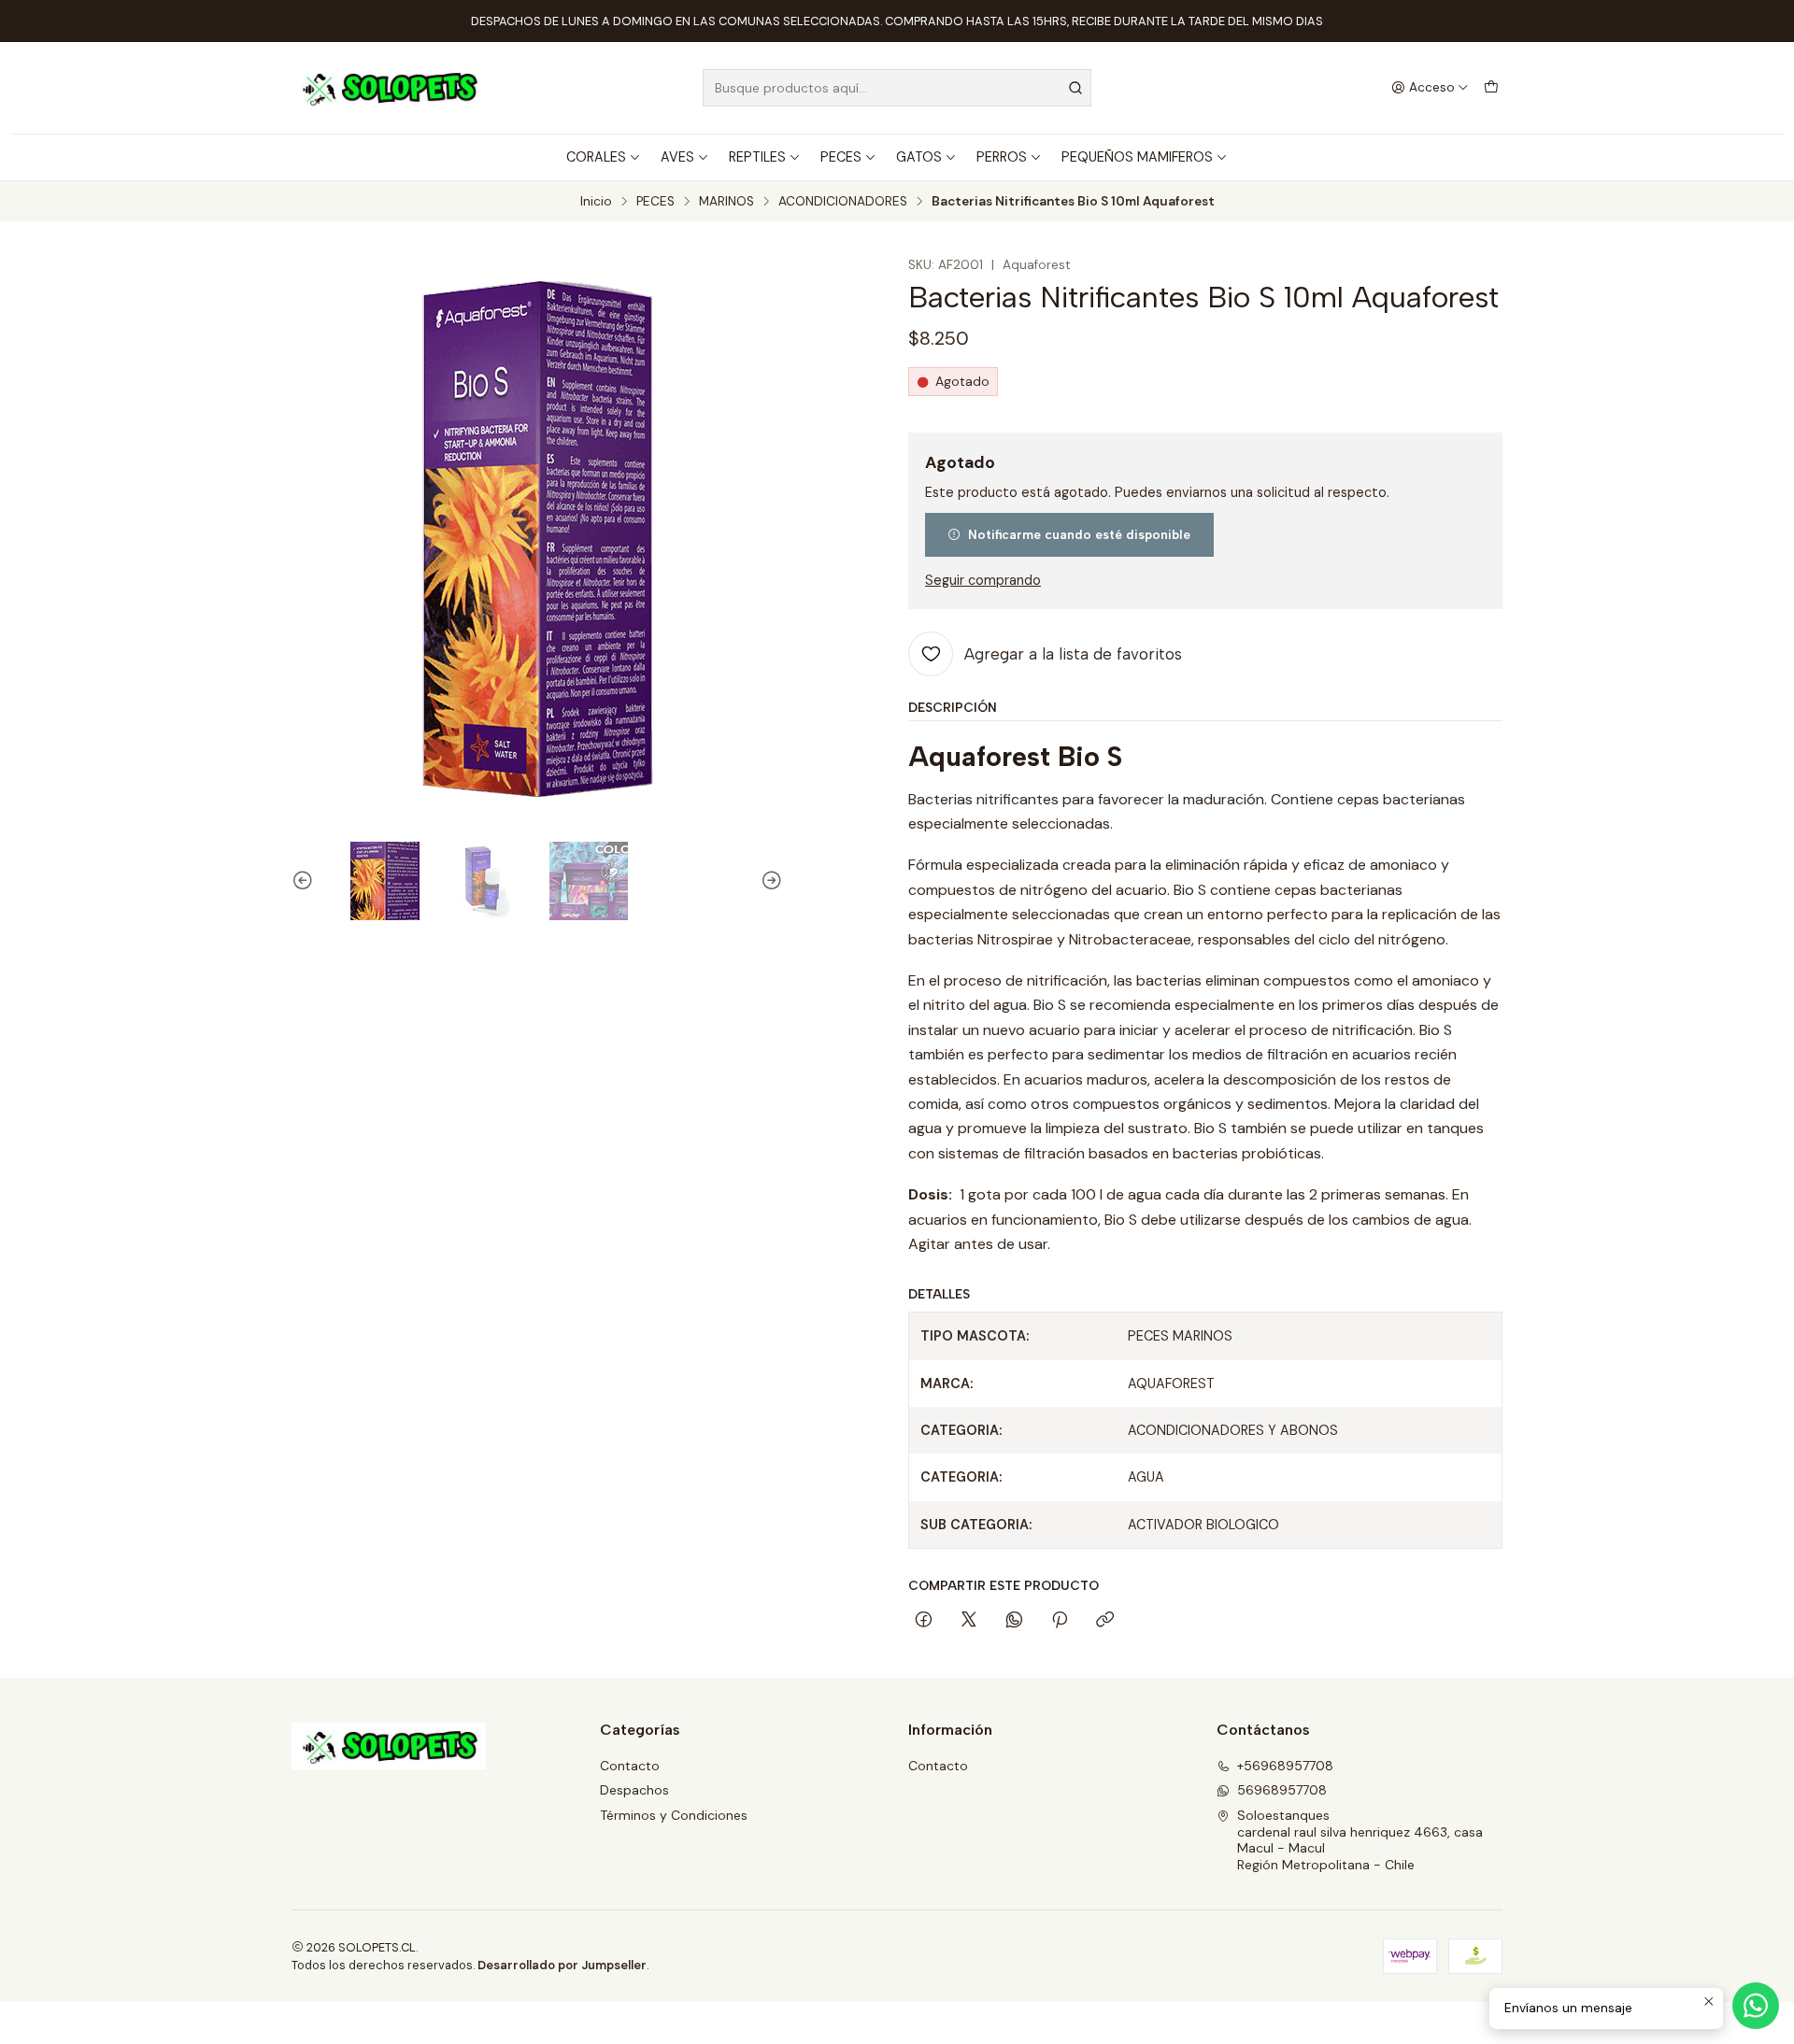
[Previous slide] (306, 881)
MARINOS (726, 202)
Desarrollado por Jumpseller (562, 1965)
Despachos (634, 1790)
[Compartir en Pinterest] (1060, 1621)
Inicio (596, 202)
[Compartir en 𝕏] (969, 1621)
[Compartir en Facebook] (924, 1621)
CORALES (596, 157)
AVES (677, 157)
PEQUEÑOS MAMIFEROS (1137, 157)
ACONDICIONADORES (843, 202)
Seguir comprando (983, 580)
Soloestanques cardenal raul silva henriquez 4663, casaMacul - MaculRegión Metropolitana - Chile (1360, 1840)
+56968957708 (1285, 1766)
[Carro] (1491, 88)
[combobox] (897, 88)
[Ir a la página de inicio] (389, 88)
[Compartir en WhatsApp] (1014, 1621)
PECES (841, 157)
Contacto (630, 1766)
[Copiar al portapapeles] (1105, 1621)
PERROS (1002, 157)
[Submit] (1075, 88)
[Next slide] (769, 881)
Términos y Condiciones (674, 1815)
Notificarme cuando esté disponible (1079, 534)
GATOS (919, 157)
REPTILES (757, 157)
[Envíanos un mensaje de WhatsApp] (1756, 2006)
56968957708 (1282, 1790)
